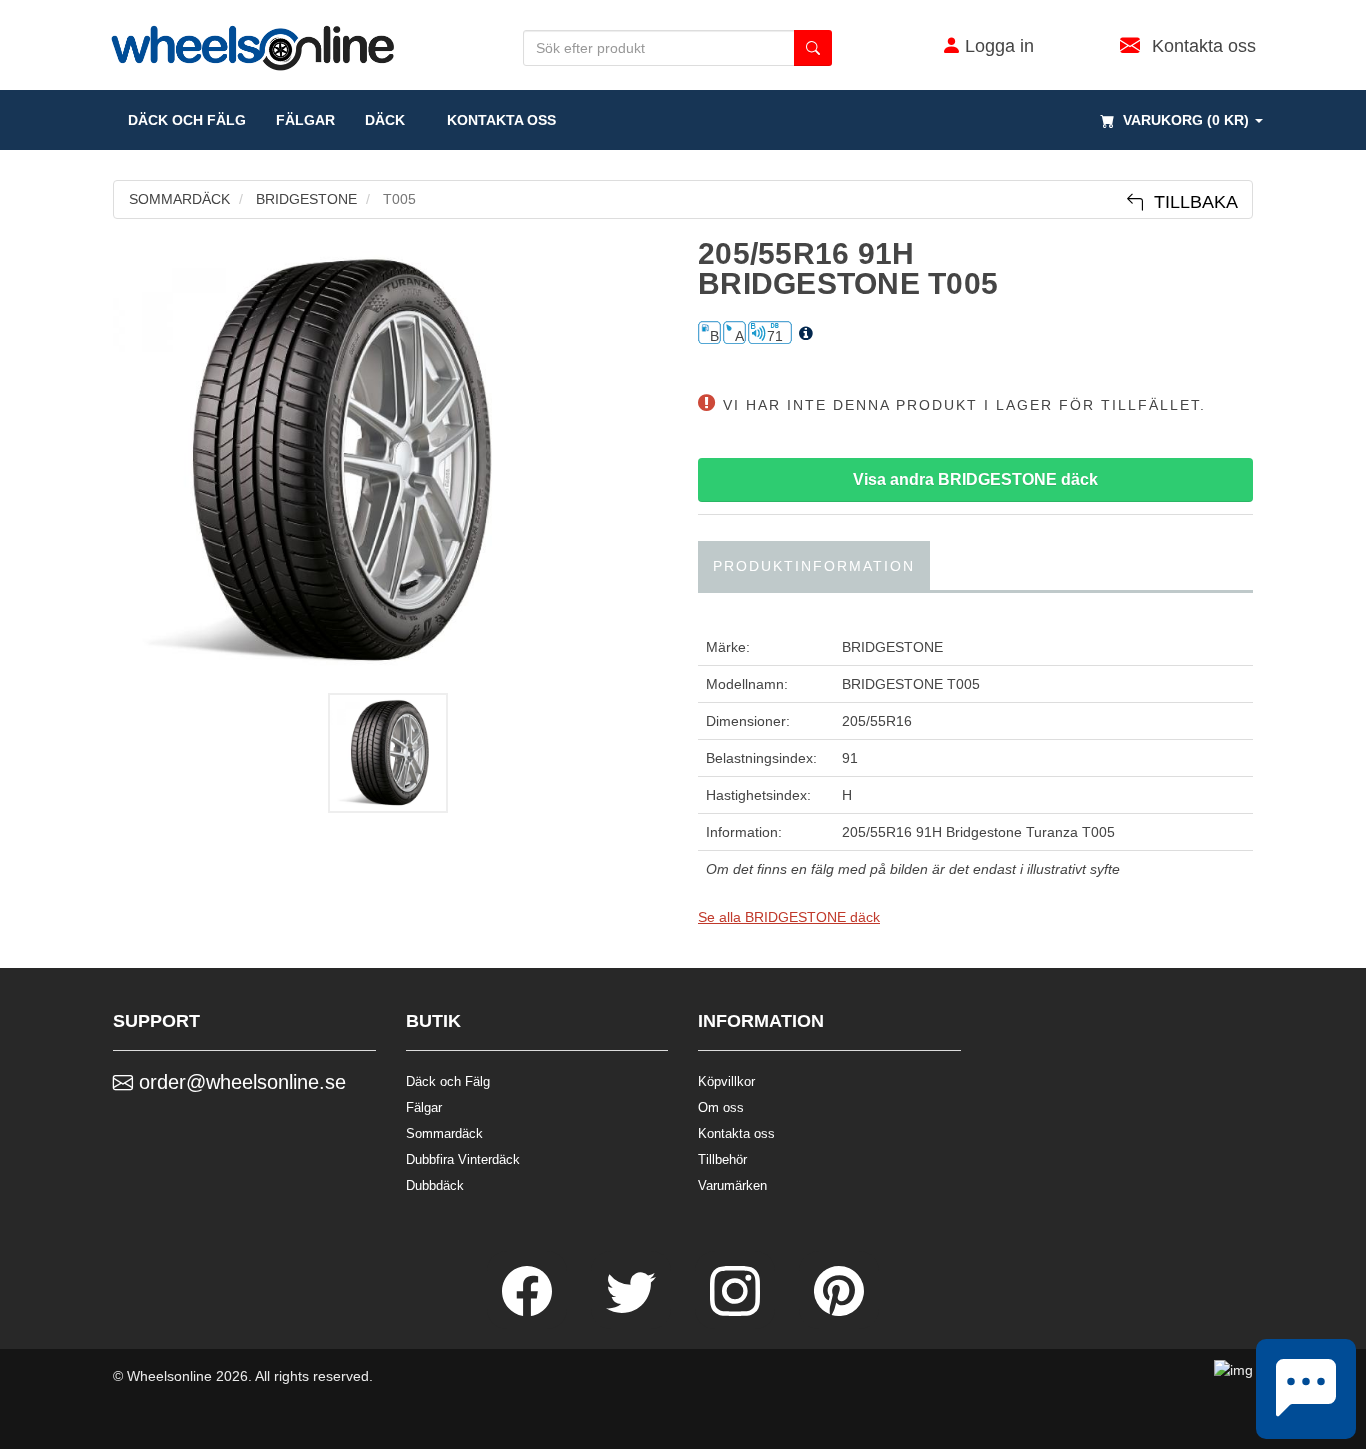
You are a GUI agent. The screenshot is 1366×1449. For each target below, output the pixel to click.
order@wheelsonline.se (239, 1082)
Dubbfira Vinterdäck (463, 1159)
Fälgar (424, 1107)
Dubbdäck (435, 1185)
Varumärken (732, 1185)
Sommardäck (444, 1133)
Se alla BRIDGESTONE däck (789, 917)
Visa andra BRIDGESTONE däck (975, 479)
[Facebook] (529, 1311)
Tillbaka (1191, 202)
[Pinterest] (839, 1311)
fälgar (305, 120)
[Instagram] (737, 1311)
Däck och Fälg (448, 1081)
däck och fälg (187, 120)
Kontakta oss (495, 120)
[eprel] (806, 334)
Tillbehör (722, 1159)
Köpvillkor (726, 1081)
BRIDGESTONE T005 (911, 684)
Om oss (721, 1107)
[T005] (390, 461)
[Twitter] (633, 1311)
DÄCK (385, 120)
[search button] (813, 48)
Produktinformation (814, 566)
